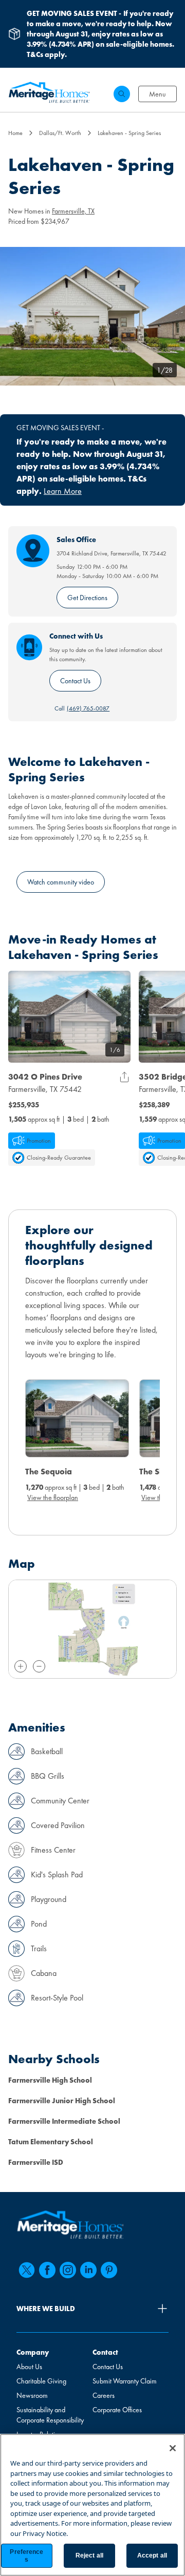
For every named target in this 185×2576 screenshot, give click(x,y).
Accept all (152, 2555)
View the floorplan (53, 1497)
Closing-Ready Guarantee (59, 1158)
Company (33, 2352)
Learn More (63, 491)
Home (15, 133)
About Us (29, 2367)
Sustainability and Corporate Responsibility (50, 2415)
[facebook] (47, 2270)
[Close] (173, 2448)
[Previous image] (21, 1016)
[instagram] (68, 2270)
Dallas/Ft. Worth (60, 133)
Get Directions (87, 598)
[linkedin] (88, 2270)
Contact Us (75, 681)
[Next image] (118, 1016)
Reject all (89, 2555)
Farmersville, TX (73, 211)
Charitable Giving (41, 2381)
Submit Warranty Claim (125, 2381)
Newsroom (32, 2395)
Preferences (26, 2555)
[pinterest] (109, 2270)
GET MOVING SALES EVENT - (60, 428)
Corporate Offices (117, 2410)
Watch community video (61, 882)
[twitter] (27, 2270)
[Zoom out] (39, 1666)
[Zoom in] (21, 1666)
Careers (104, 2395)
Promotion (39, 1141)
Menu (158, 94)
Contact (105, 2352)
